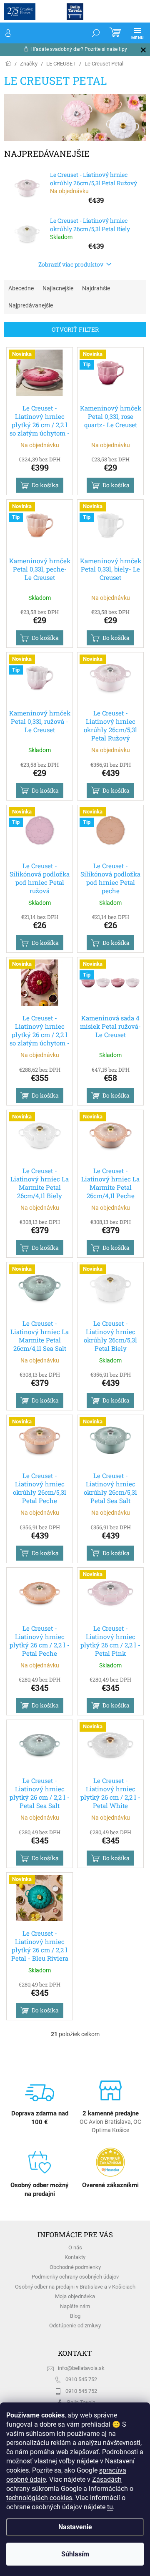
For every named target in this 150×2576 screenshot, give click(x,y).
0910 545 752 (81, 2379)
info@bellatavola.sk (81, 2368)
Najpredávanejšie (31, 305)
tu (110, 2507)
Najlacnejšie (58, 288)
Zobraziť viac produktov (71, 264)
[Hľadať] (96, 33)
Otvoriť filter (75, 329)
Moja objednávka (75, 2296)
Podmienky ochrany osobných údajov (75, 2277)
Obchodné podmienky (75, 2267)
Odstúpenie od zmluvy (75, 2325)
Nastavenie (75, 2527)
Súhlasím (75, 2554)
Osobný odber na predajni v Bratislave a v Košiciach (75, 2287)
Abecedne (21, 288)
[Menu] (137, 33)
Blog (75, 2316)
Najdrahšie (96, 288)
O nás (75, 2247)
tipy (123, 49)
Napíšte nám (75, 2306)
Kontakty (75, 2257)
